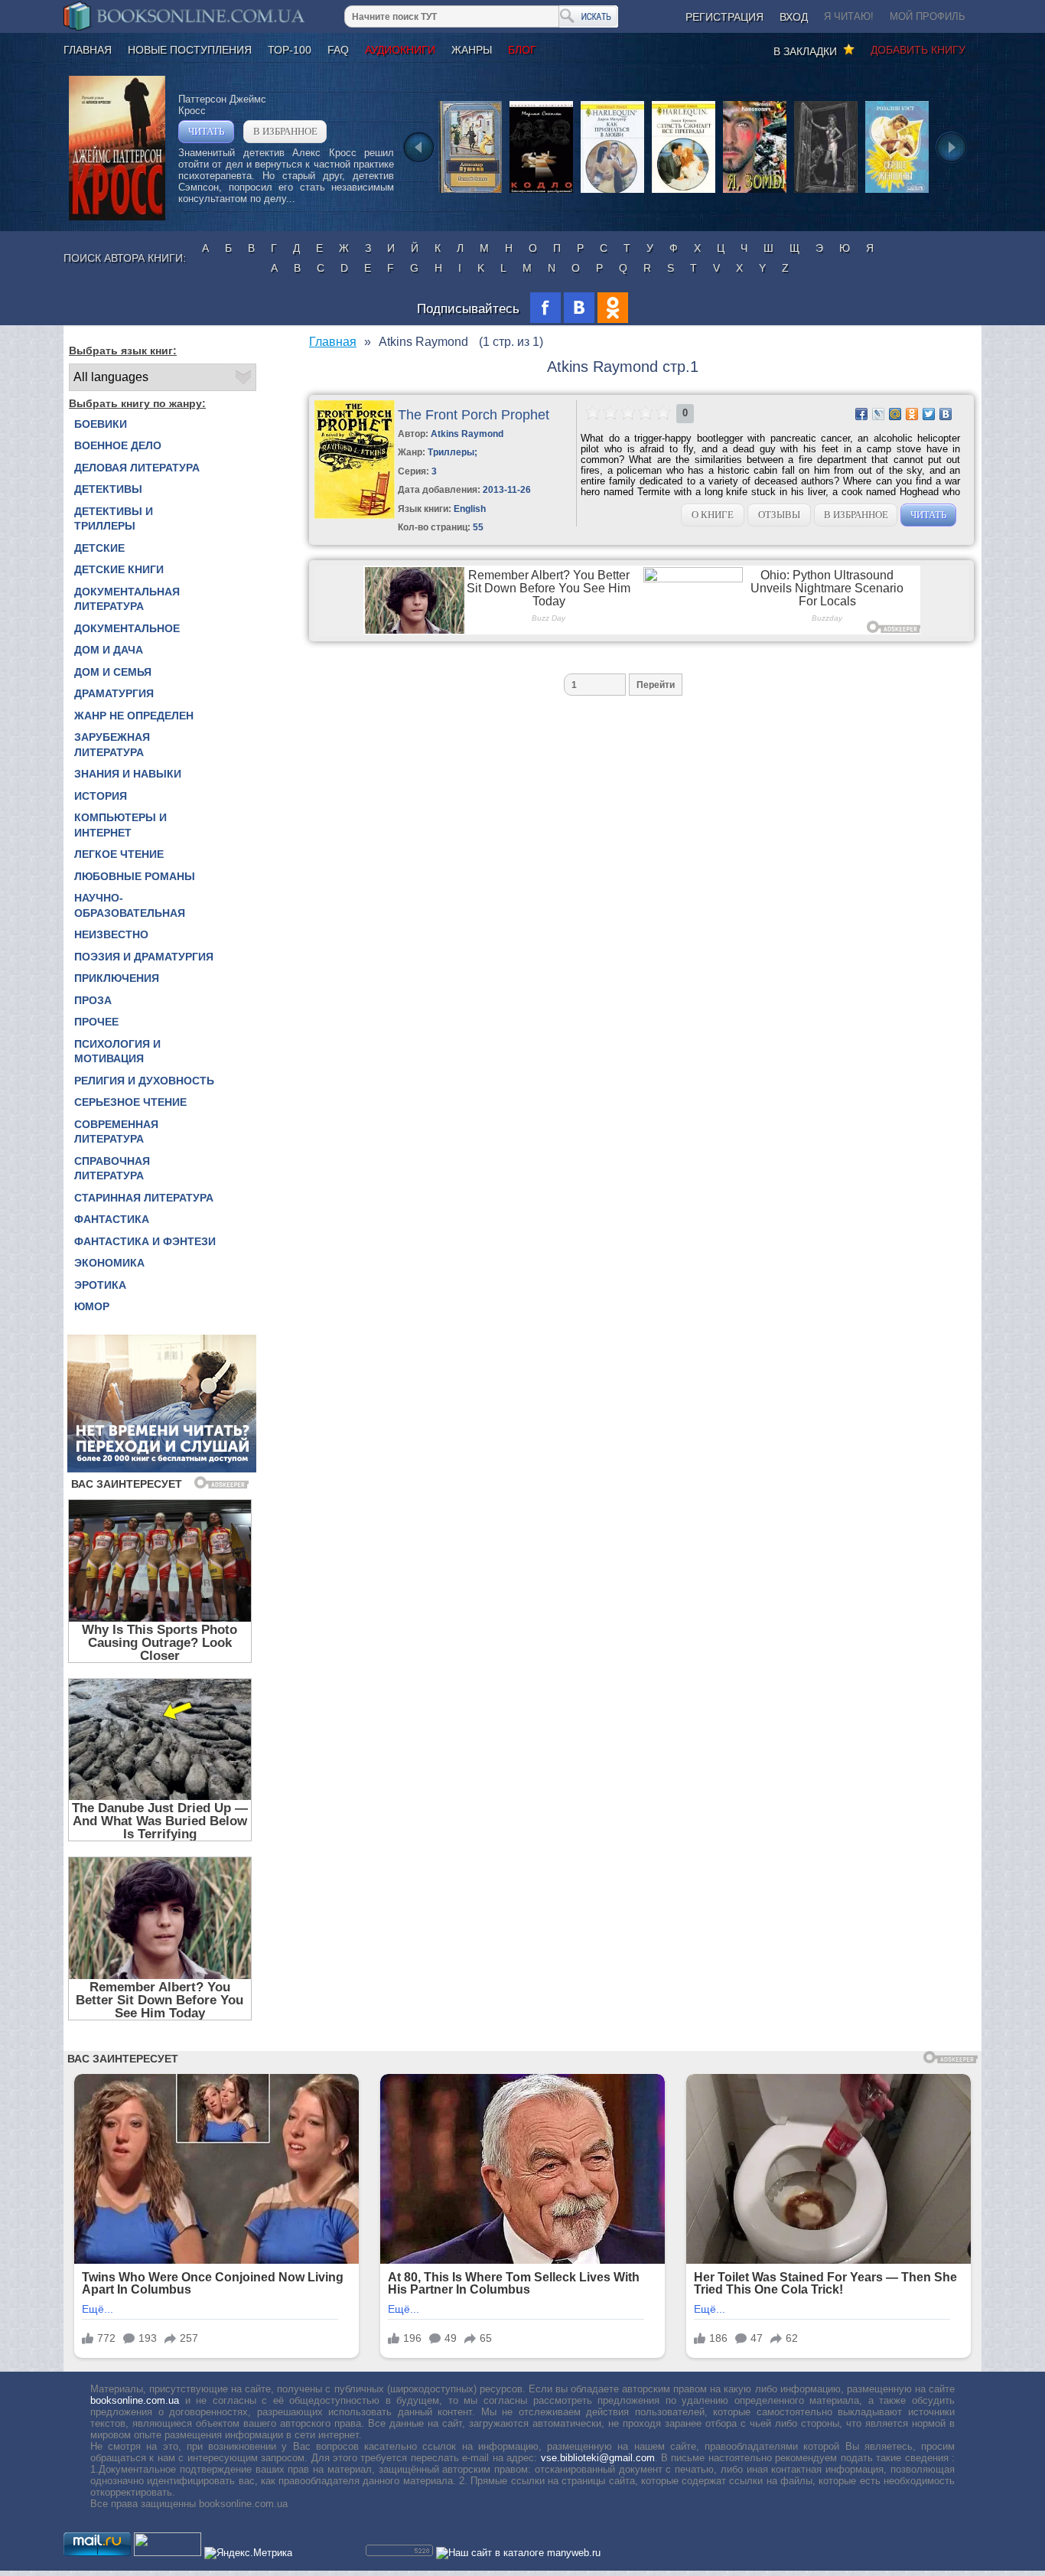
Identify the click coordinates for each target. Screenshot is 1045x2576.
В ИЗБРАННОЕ (285, 131)
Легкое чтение (119, 854)
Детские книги (119, 569)
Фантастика (112, 1219)
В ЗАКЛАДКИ (808, 51)
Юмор (92, 1306)
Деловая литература (137, 468)
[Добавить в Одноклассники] (912, 414)
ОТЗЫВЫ (779, 515)
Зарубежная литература (112, 745)
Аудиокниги (400, 50)
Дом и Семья (113, 672)
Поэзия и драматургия (144, 957)
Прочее (96, 1022)
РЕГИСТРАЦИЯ (724, 17)
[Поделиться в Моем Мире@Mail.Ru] (895, 414)
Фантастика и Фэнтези (145, 1241)
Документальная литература (127, 599)
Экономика (109, 1263)
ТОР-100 (290, 50)
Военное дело (118, 445)
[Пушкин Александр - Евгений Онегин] (470, 192)
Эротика (100, 1285)
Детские (99, 548)
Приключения (117, 978)
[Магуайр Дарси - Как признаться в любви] (612, 192)
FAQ (338, 50)
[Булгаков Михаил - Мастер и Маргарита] (826, 192)
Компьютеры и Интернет (120, 825)
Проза (93, 1000)
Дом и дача (109, 650)
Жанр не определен (134, 716)
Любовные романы (135, 876)
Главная (88, 50)
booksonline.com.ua (135, 2400)
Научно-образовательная (130, 905)
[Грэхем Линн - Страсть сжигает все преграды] (684, 192)
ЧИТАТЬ (206, 131)
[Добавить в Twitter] (929, 414)
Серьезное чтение (130, 1102)
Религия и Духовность (144, 1081)
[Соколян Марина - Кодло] (541, 192)
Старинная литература (144, 1198)
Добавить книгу (918, 50)
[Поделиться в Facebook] (861, 414)
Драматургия (114, 693)
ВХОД (794, 17)
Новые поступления (190, 50)
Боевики (101, 424)
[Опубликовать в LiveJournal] (878, 414)
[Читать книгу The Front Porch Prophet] (355, 515)
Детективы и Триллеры (114, 519)
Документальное (127, 628)
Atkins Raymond (467, 434)
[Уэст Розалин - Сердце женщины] (897, 192)
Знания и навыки (128, 774)
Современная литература (116, 1132)
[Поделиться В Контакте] (946, 414)
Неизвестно (111, 934)
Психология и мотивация (117, 1052)
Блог (522, 50)
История (101, 796)
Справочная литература (112, 1169)
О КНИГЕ (713, 515)
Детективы (108, 489)
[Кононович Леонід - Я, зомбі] (755, 192)
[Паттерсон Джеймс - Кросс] (117, 217)
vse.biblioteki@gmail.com (598, 2458)
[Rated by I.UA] (168, 2553)
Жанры (472, 50)
